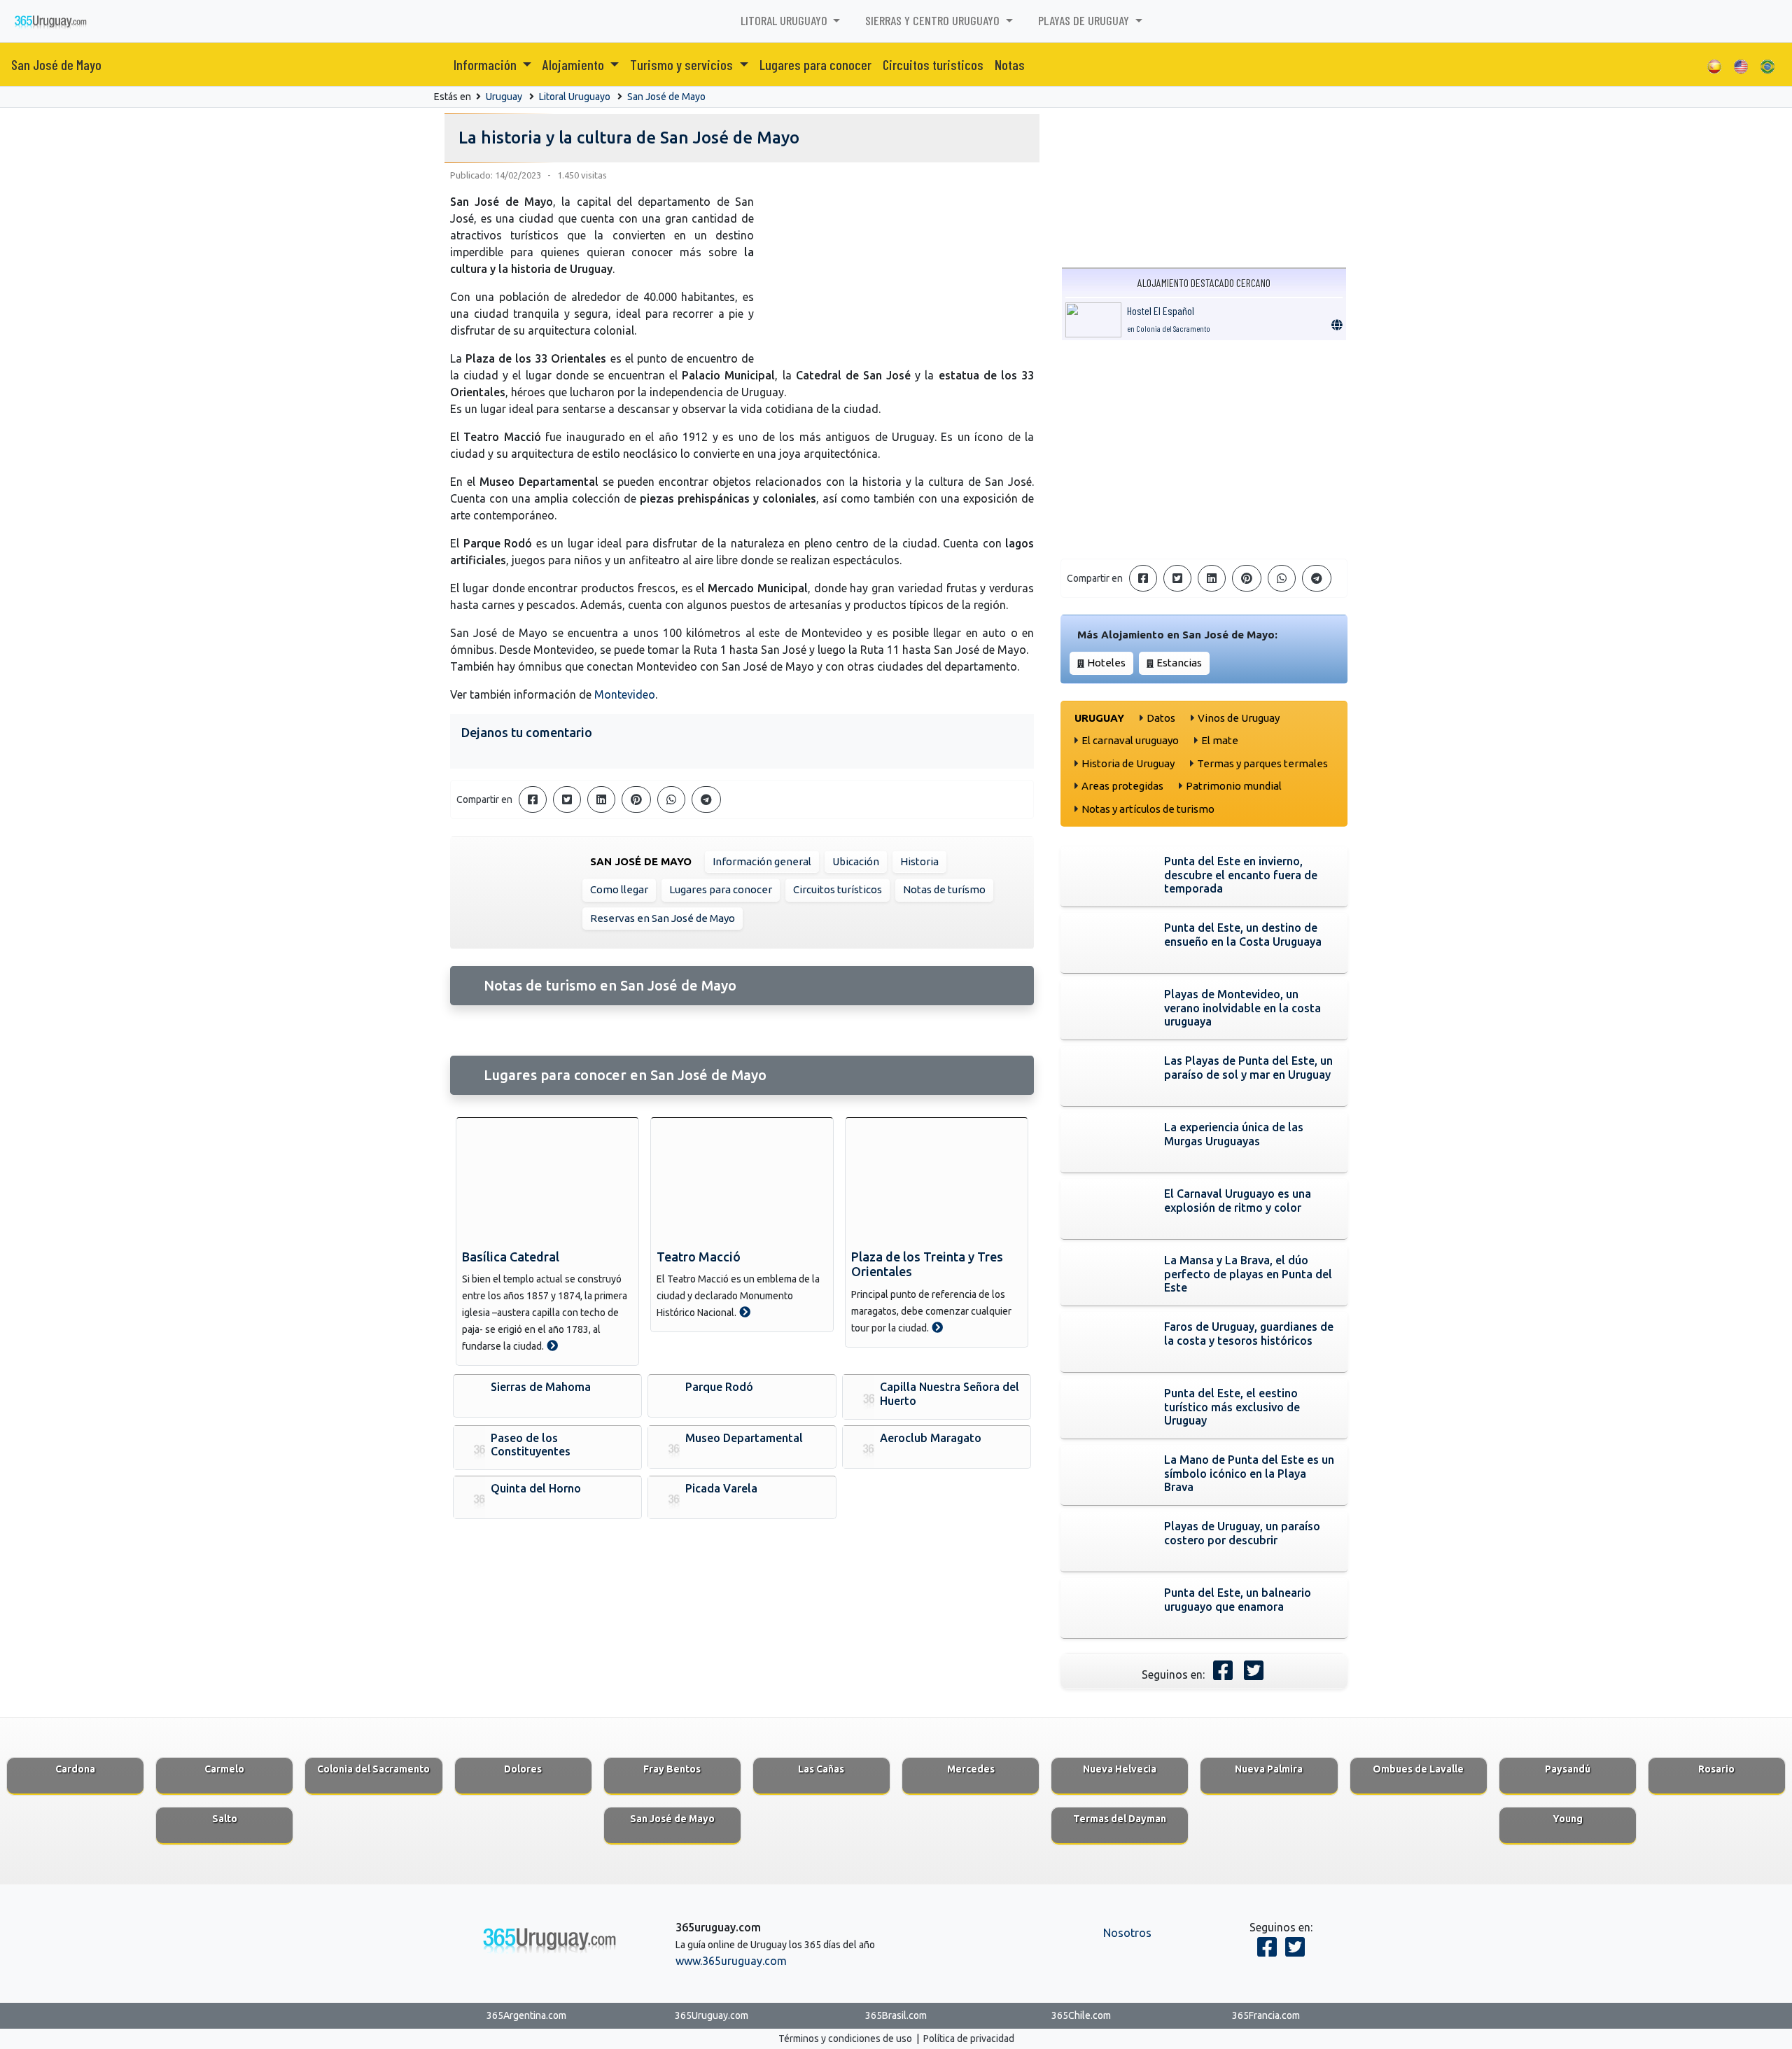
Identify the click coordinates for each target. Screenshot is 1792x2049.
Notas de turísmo (944, 889)
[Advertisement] (1204, 449)
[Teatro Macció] (742, 1181)
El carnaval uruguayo (1130, 740)
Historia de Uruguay (1128, 763)
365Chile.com (1081, 2015)
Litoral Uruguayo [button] (785, 20)
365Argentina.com (526, 2015)
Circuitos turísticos (838, 889)
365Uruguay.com (712, 2015)
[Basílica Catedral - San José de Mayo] (552, 1345)
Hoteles (1106, 663)
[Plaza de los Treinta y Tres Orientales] (937, 1181)
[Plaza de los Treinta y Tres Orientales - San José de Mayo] (937, 1327)
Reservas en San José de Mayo (663, 918)
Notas (1010, 64)
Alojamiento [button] (575, 64)
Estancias (1179, 663)
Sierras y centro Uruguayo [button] (934, 20)
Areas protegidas (1122, 786)
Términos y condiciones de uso (845, 2038)
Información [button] (486, 64)
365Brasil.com (896, 2015)
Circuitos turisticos (933, 64)
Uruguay (504, 97)
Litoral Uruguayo (575, 97)
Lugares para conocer (815, 64)
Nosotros (1127, 1933)
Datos (1161, 718)
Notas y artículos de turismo (1148, 809)
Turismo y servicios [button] (683, 64)
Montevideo (625, 694)
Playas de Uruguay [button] (1085, 20)
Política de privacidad (969, 2038)
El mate (1220, 740)
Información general (762, 861)
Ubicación (856, 861)
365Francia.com (1266, 2015)
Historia (919, 861)
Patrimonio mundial (1234, 786)
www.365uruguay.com (731, 1961)
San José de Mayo (56, 64)
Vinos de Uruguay (1239, 718)
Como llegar (619, 889)
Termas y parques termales (1262, 763)
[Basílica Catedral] (547, 1181)
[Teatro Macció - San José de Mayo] (745, 1312)
